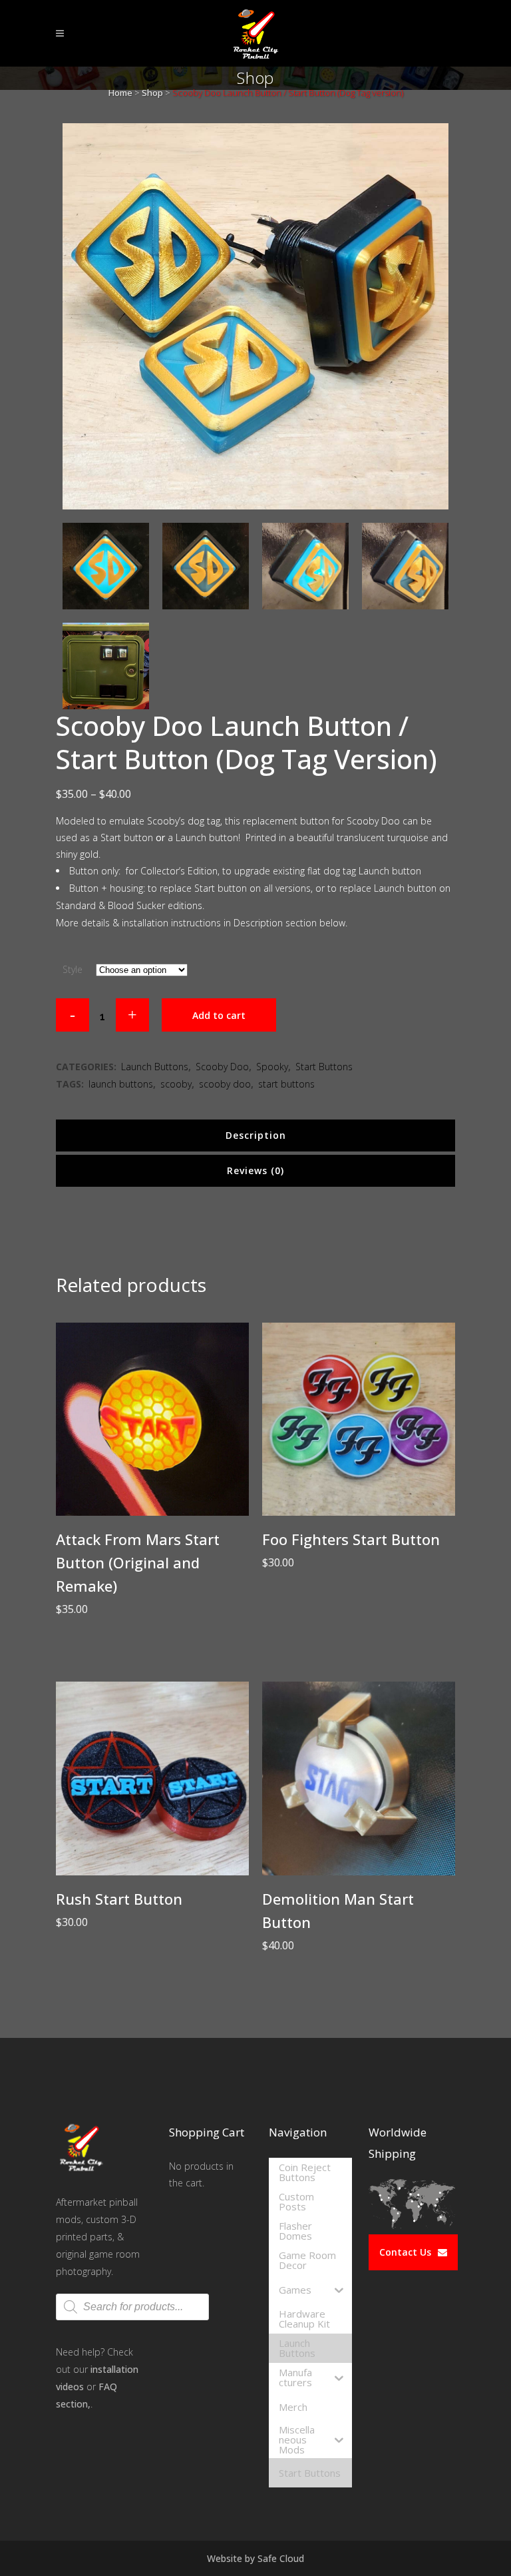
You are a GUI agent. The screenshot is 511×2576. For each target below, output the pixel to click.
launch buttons (121, 1084)
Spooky (272, 1067)
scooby (176, 1084)
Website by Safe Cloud (255, 2558)
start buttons (286, 1084)
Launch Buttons (155, 1067)
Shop (152, 93)
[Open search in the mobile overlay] (132, 2307)
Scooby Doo (222, 1067)
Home (120, 93)
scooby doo (225, 1084)
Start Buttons (324, 1067)
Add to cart (219, 1015)
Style (73, 969)
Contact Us (405, 2252)
